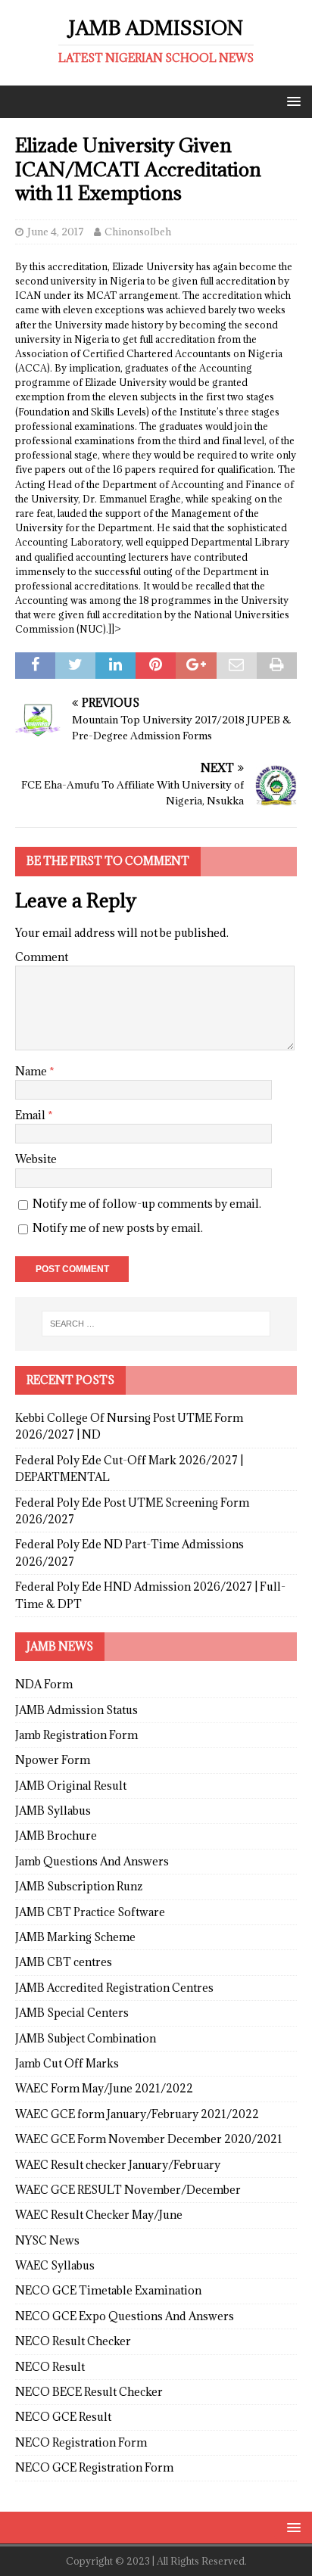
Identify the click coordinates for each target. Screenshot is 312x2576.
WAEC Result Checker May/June (99, 2215)
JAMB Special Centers (72, 2013)
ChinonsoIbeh (138, 232)
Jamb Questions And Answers (92, 1861)
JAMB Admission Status (76, 1710)
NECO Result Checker (73, 2341)
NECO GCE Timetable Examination (108, 2290)
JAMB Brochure (56, 1836)
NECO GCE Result (63, 2417)
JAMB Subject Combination (86, 2038)
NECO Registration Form (81, 2442)
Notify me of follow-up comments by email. (147, 1204)
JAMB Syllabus (53, 1811)
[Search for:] (156, 1324)
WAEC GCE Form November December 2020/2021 (149, 2139)
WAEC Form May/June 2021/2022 (104, 2088)
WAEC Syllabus (55, 2265)
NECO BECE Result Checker (89, 2392)
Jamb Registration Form (76, 1735)
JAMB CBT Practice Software (90, 1912)
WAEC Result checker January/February (118, 2165)
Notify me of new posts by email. (118, 1228)
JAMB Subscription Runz (79, 1886)
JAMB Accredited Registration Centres (114, 1988)
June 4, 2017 (56, 232)
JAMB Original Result (71, 1786)
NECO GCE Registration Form (94, 2467)
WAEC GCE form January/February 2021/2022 (137, 2114)
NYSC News (47, 2240)
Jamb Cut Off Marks (67, 2063)
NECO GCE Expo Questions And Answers (125, 2316)
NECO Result (50, 2367)
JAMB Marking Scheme (75, 1937)
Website (36, 1159)
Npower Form (53, 1760)
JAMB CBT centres (64, 1962)
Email (31, 1115)
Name (32, 1071)
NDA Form (44, 1684)
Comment (42, 957)
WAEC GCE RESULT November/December (128, 2190)
